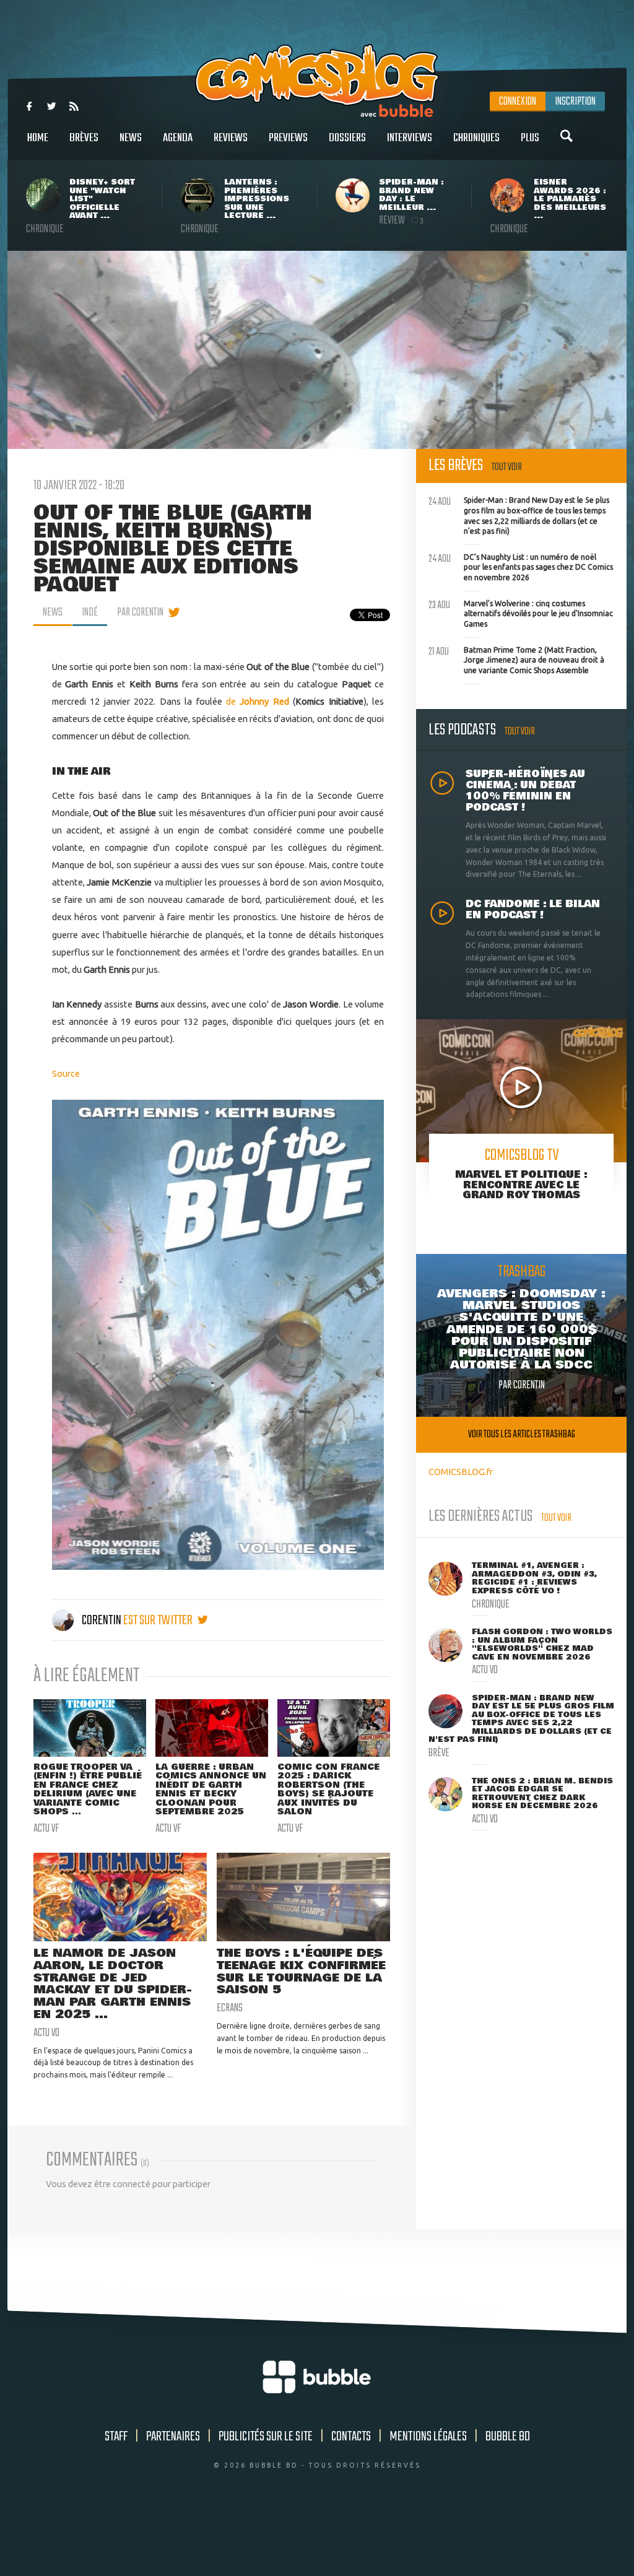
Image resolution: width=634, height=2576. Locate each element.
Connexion (518, 102)
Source (66, 1073)
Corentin (102, 1621)
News (131, 138)
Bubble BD (508, 2437)
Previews (288, 138)
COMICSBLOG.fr (461, 1472)
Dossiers (347, 138)
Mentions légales (428, 2437)
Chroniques (476, 138)
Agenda (178, 138)
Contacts (351, 2437)
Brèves (84, 138)
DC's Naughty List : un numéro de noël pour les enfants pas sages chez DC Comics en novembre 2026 (521, 566)
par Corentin (140, 612)
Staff (116, 2437)
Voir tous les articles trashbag (522, 1434)
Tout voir (507, 467)
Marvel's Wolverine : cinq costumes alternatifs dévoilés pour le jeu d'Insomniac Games (521, 612)
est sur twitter (159, 1621)
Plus (530, 138)
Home (38, 138)
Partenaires (173, 2437)
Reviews (231, 138)
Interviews (410, 138)
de (258, 701)
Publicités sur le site (266, 2437)
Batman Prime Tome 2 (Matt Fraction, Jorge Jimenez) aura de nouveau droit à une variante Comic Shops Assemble (516, 659)
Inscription (575, 102)
